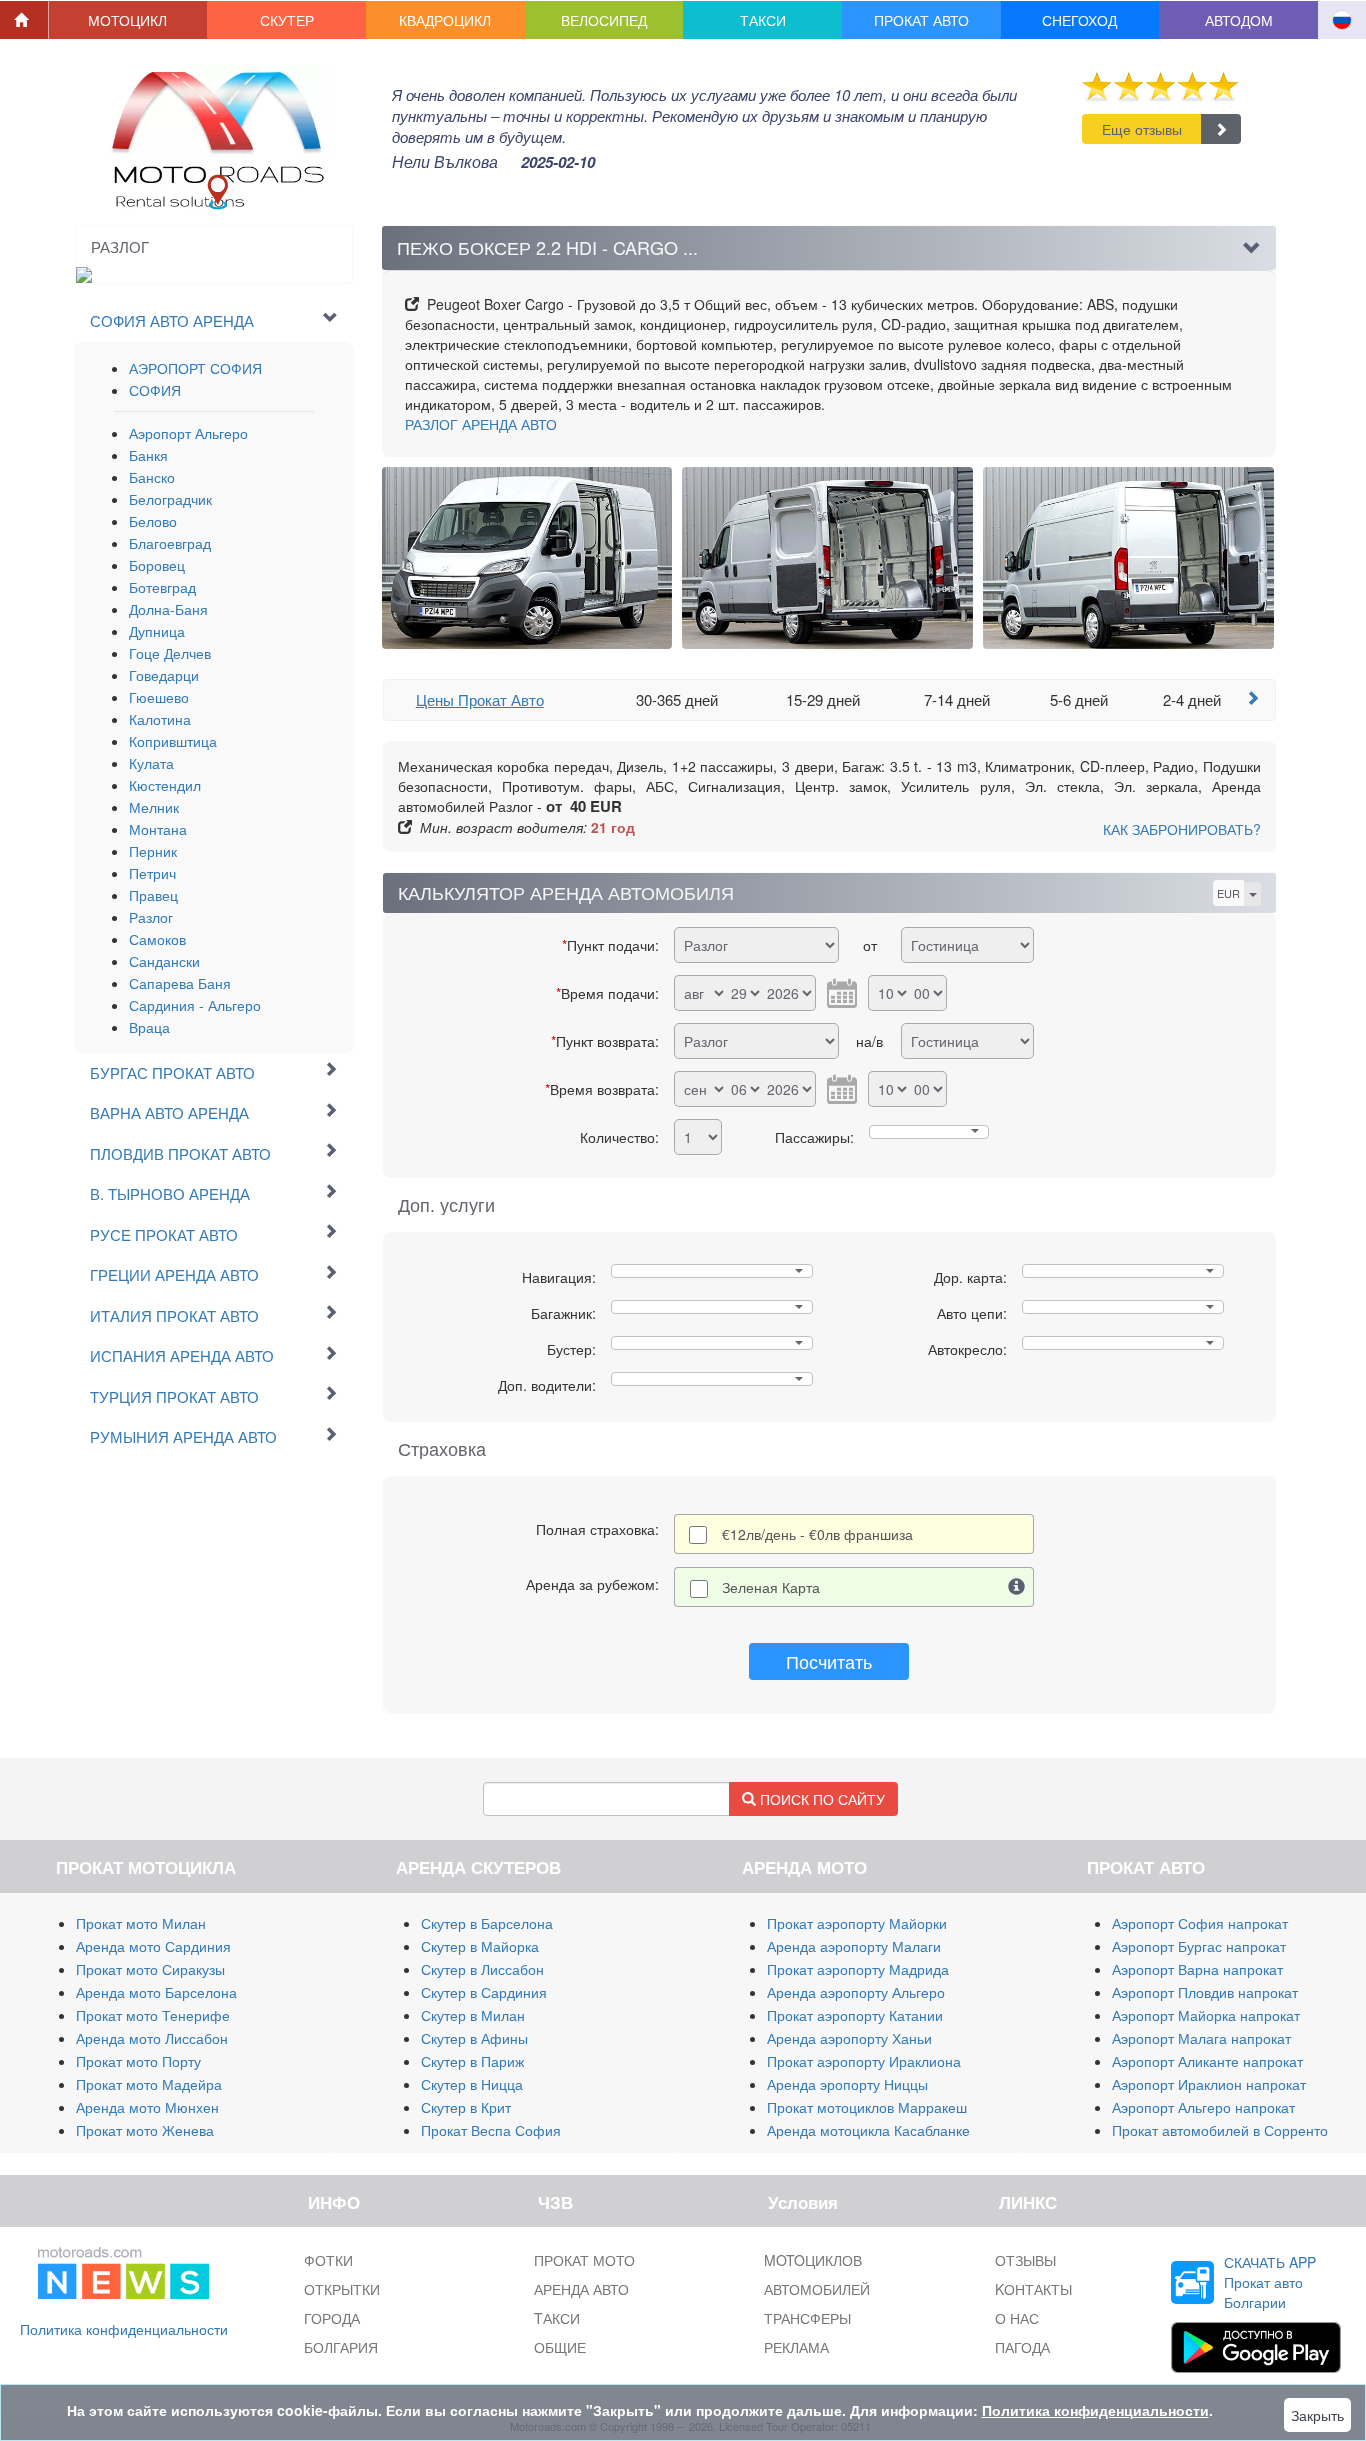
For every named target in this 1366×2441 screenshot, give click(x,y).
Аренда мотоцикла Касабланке (868, 2130)
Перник (153, 851)
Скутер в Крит (466, 2107)
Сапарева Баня (180, 983)
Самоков (157, 939)
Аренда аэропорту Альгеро (856, 1992)
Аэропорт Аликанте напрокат (1207, 2061)
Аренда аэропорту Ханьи (849, 2038)
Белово (153, 521)
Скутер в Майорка (480, 1946)
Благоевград (170, 543)
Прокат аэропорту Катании (855, 2015)
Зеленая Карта (771, 1587)
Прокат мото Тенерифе (153, 2015)
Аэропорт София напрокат (1200, 1923)
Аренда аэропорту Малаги (854, 1946)
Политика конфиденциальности (124, 2329)
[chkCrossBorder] (1017, 1587)
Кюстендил (165, 785)
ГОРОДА (332, 2318)
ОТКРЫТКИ (342, 2289)
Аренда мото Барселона (156, 1992)
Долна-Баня (168, 609)
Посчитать (829, 1661)
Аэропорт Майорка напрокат (1206, 2015)
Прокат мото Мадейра (149, 2084)
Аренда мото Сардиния (153, 1946)
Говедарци (164, 675)
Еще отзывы (1142, 129)
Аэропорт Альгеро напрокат (1203, 2107)
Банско (152, 477)
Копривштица (173, 741)
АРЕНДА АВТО (481, 424)
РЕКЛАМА (796, 2347)
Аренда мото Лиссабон (152, 2038)
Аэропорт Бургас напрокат (1199, 1946)
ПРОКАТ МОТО (584, 2260)
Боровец (157, 565)
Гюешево (159, 697)
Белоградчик (170, 499)
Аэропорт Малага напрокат (1201, 2038)
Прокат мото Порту (138, 2061)
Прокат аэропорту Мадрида (858, 1969)
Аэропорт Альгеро (188, 433)
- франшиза (817, 1534)
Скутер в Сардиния (484, 1992)
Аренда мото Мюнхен (147, 2107)
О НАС (1017, 2318)
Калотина (160, 719)
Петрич (152, 873)
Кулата (151, 763)
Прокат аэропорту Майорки (857, 1923)
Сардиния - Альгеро (195, 1005)
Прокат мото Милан (141, 1923)
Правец (153, 895)
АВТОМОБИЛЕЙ (817, 2289)
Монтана (158, 829)
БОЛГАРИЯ (341, 2347)
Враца (149, 1027)
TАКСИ (557, 2318)
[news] (123, 2269)
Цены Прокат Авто (480, 699)
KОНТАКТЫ (1033, 2289)
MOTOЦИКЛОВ (813, 2260)
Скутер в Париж (472, 2061)
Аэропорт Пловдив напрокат (1205, 1992)
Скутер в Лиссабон (482, 1969)
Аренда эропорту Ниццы (847, 2084)
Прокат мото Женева (145, 2130)
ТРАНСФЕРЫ (807, 2318)
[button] (128, 20)
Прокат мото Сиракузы (150, 1969)
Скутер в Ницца (472, 2084)
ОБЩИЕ (560, 2347)
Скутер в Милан (473, 2015)
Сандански (164, 961)
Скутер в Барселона (487, 1923)
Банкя (148, 455)
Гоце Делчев (170, 653)
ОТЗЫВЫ (1025, 2260)
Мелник (154, 807)
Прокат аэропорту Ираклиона (864, 2061)
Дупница (157, 631)
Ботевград (162, 587)
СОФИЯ (155, 390)
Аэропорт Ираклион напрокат (1209, 2084)
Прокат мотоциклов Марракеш (867, 2107)
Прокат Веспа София (491, 2130)
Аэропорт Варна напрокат (1197, 1969)
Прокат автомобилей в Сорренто (1220, 2130)
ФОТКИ (328, 2260)
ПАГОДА (1022, 2347)
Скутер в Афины (474, 2038)
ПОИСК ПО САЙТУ (820, 1799)
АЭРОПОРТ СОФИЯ (195, 368)
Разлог (151, 917)
